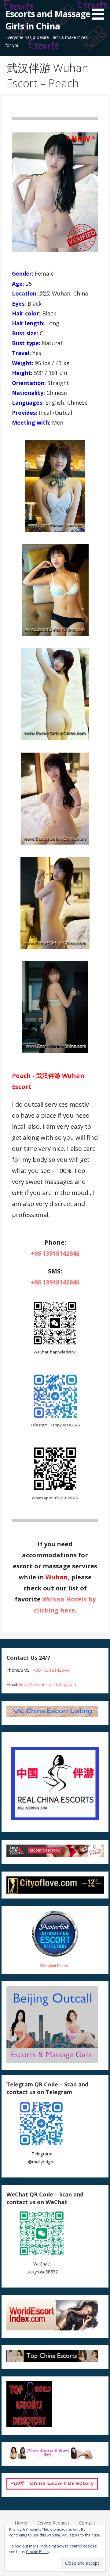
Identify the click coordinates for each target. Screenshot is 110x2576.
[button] (100, 11)
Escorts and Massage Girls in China (48, 20)
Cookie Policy (38, 2552)
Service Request (53, 2523)
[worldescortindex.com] (52, 2329)
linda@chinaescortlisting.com (48, 1684)
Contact (87, 2523)
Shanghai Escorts (55, 1966)
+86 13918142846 (55, 1253)
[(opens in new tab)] (55, 1417)
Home (21, 2523)
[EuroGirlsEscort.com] (55, 1855)
